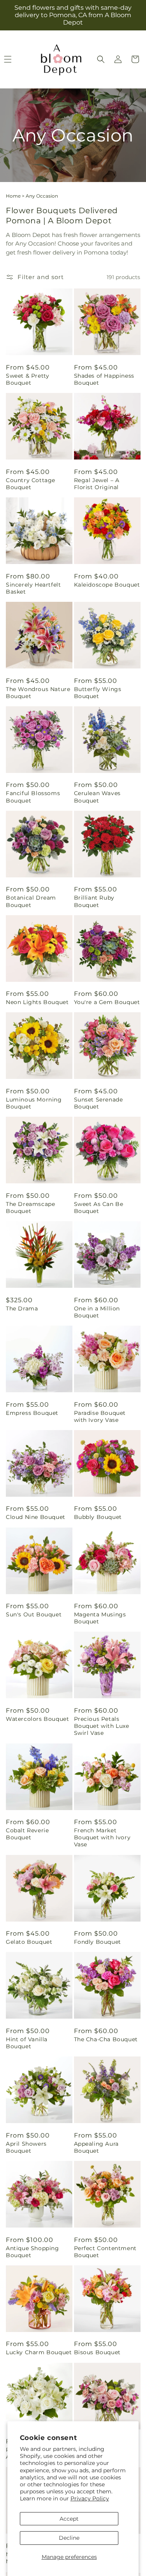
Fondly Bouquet (98, 1942)
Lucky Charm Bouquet (39, 2352)
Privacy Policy (90, 2498)
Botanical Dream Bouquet (31, 901)
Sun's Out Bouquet (34, 1614)
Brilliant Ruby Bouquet (94, 901)
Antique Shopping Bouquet (33, 2252)
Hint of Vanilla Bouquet (27, 2043)
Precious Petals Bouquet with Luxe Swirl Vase (102, 1726)
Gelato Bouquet (29, 1942)
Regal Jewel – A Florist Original (97, 484)
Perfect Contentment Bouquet (105, 2252)
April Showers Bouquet (26, 2147)
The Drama (22, 1308)
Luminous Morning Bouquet (34, 1103)
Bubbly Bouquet (98, 1517)
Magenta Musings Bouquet (100, 1618)
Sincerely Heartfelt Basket (33, 588)
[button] (101, 59)
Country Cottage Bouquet (31, 484)
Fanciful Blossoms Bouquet (33, 797)
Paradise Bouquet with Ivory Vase (100, 1416)
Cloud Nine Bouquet (36, 1517)
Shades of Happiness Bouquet (104, 379)
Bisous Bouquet (97, 2352)
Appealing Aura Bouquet (96, 2147)
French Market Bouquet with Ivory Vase (102, 1837)
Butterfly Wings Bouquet (98, 693)
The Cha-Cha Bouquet (106, 2039)
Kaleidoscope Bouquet (107, 585)
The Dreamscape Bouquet (30, 1208)
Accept (69, 2519)
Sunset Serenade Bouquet (99, 1103)
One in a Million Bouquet (97, 1312)
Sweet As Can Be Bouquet (99, 1208)
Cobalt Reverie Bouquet (27, 1834)
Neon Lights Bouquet (37, 1002)
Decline (69, 2538)
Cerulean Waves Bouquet (97, 797)
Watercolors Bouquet (37, 1719)
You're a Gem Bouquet (107, 1002)
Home (13, 196)
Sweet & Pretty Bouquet (27, 379)
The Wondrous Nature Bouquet (38, 693)
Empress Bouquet (32, 1413)
